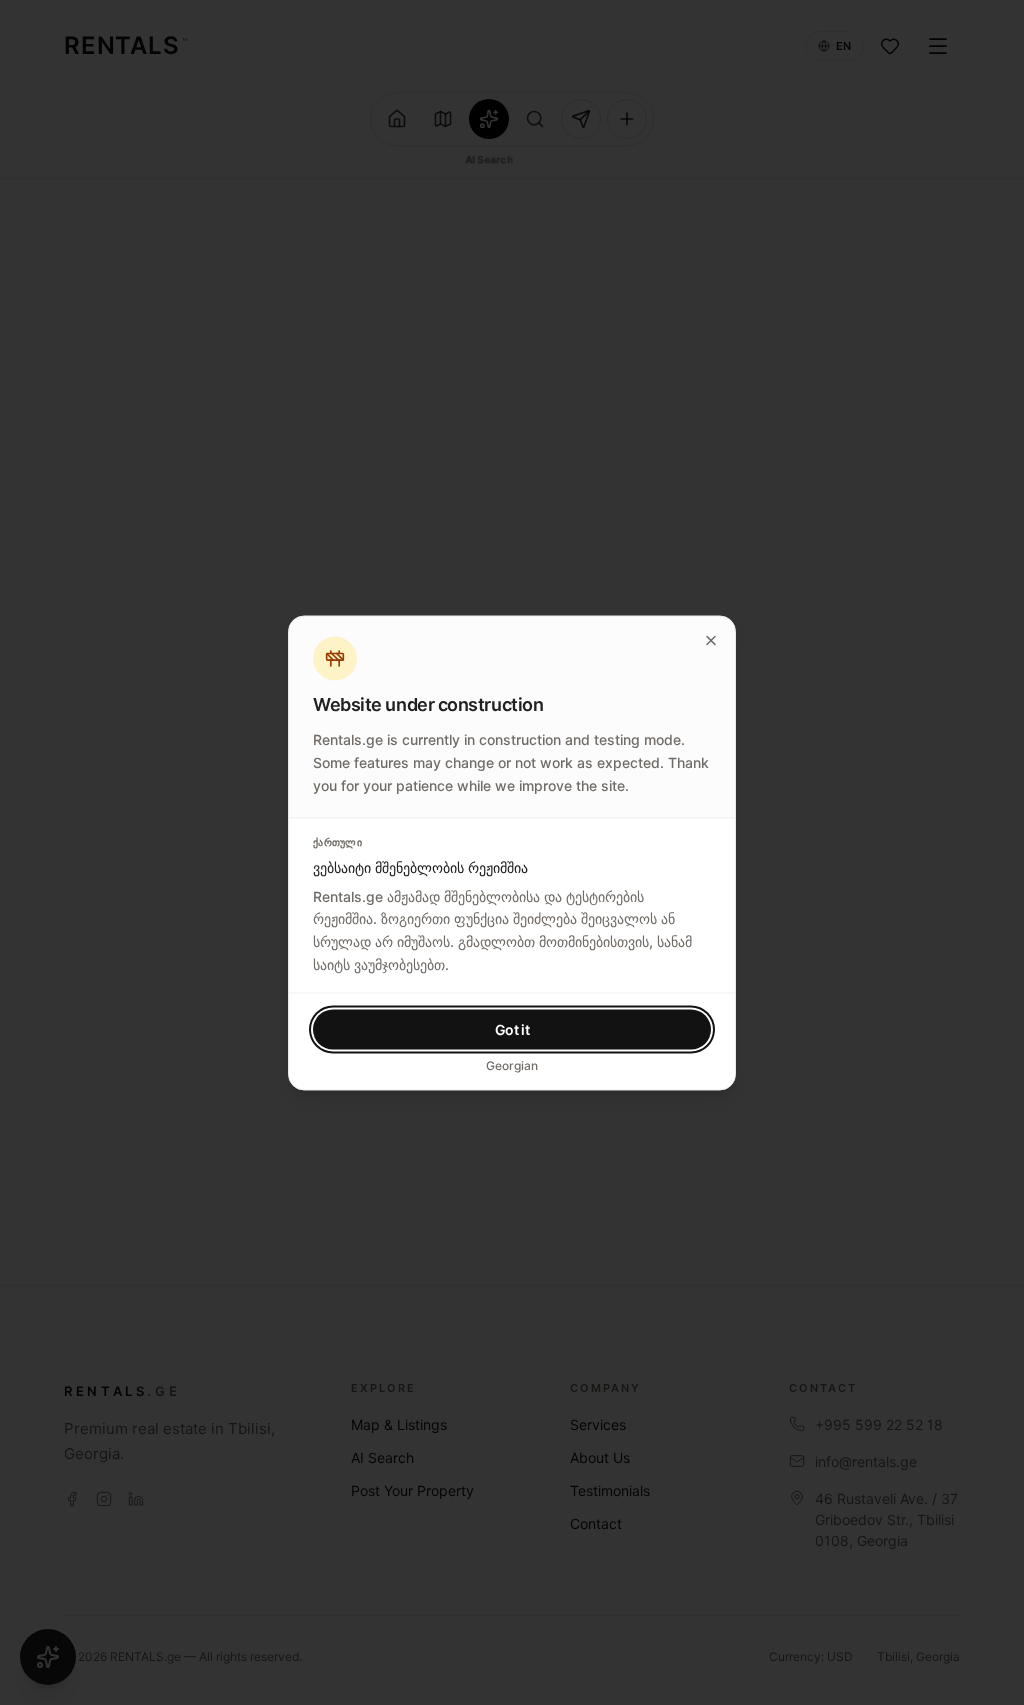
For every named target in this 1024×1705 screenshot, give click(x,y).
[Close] (711, 640)
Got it (512, 1028)
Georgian (512, 1064)
